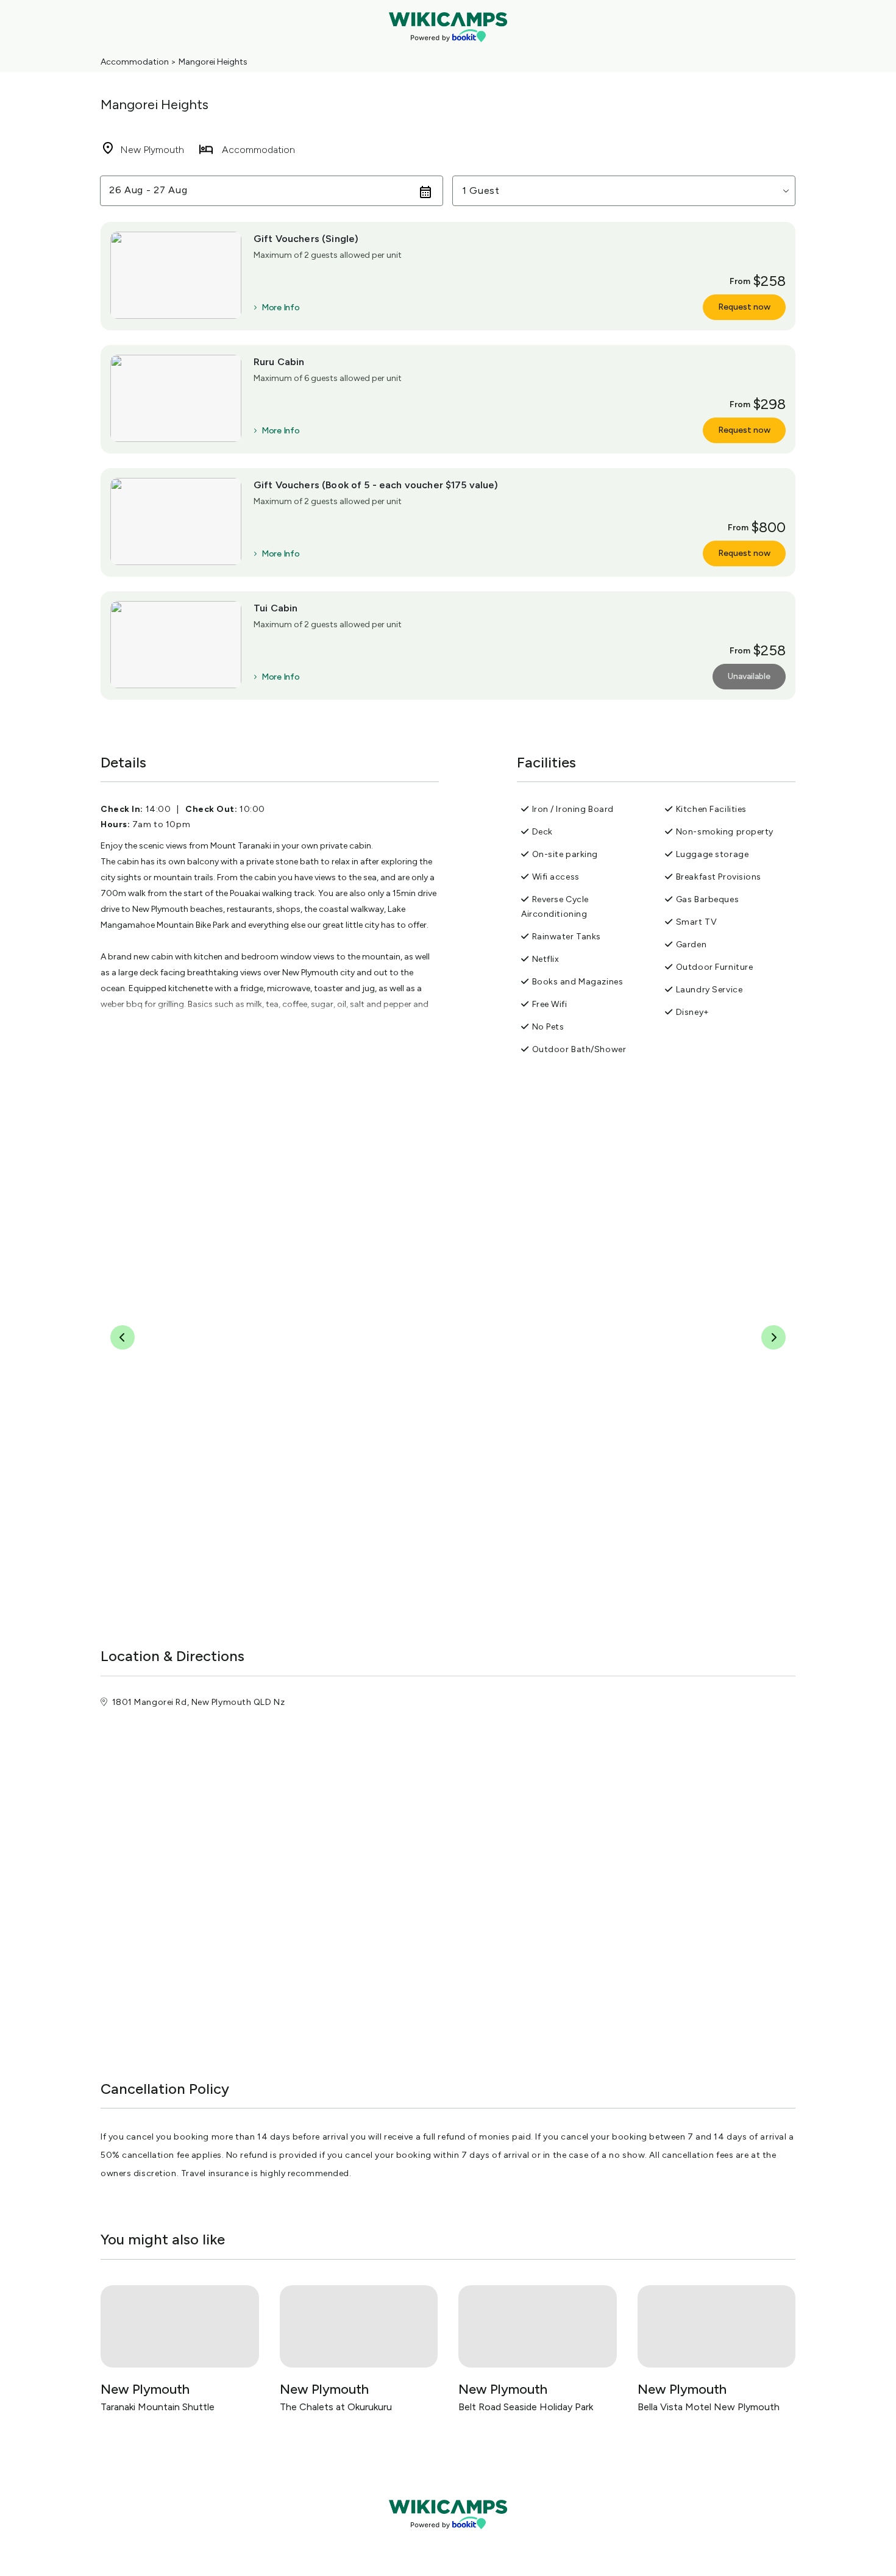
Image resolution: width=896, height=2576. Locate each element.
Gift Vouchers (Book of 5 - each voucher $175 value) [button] (376, 485)
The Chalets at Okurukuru (336, 2407)
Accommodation (135, 62)
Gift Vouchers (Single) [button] (306, 239)
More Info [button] (280, 308)
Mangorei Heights (213, 62)
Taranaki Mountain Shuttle (158, 2407)
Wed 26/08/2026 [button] (151, 190)
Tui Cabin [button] (276, 608)
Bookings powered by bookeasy (448, 2539)
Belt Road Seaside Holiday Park (526, 2407)
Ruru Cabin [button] (279, 362)
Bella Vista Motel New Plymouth (709, 2407)
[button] (624, 191)
